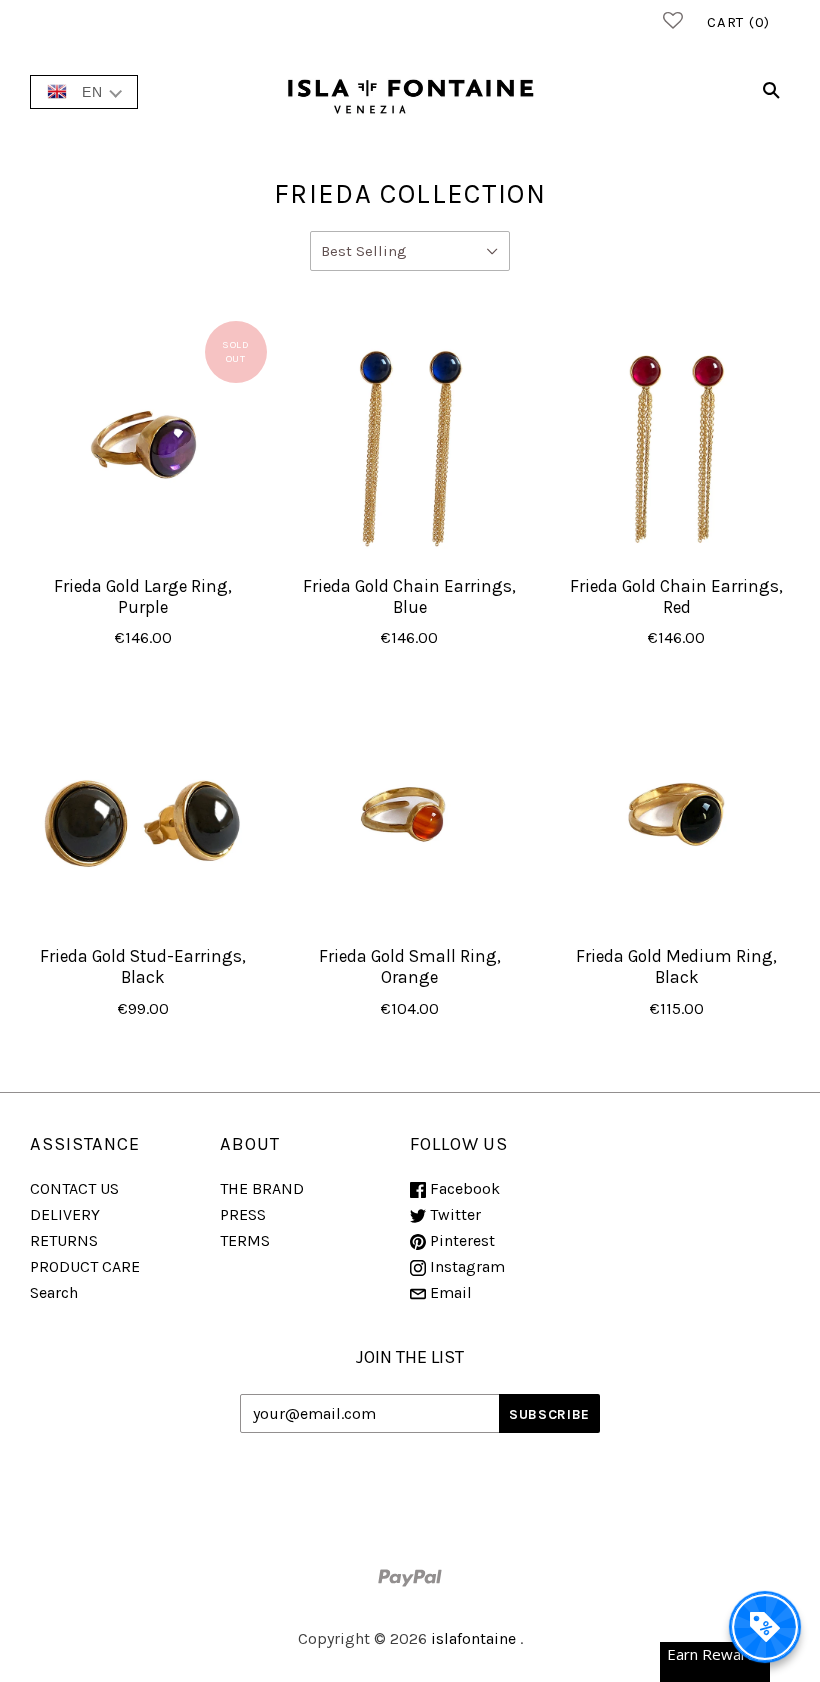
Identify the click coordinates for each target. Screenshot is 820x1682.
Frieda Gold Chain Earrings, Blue (409, 596)
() (738, 22)
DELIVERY (65, 1214)
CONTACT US (74, 1188)
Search (54, 1292)
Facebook (463, 1188)
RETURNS (64, 1240)
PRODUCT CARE (85, 1266)
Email (449, 1292)
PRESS (243, 1214)
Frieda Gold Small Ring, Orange (410, 966)
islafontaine (473, 1638)
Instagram (465, 1266)
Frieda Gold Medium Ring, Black (676, 966)
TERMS (245, 1240)
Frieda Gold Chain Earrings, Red (676, 596)
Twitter (453, 1214)
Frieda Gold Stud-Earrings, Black (143, 966)
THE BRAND (262, 1188)
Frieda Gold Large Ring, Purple (143, 596)
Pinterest (460, 1240)
